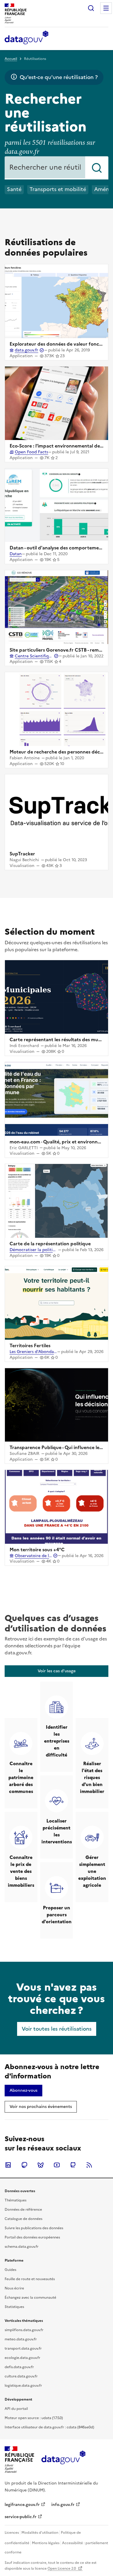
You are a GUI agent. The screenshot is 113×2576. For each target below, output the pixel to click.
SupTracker (22, 854)
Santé (14, 189)
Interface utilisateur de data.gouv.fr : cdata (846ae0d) (49, 2427)
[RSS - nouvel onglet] (89, 2165)
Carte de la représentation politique (50, 1244)
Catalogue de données (23, 2219)
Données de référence (23, 2210)
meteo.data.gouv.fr (21, 2339)
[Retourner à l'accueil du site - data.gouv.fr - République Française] (63, 2460)
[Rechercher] (97, 168)
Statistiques (14, 2307)
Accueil (11, 59)
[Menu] (106, 8)
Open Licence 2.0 (62, 2568)
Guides (10, 2270)
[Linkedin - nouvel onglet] (8, 2165)
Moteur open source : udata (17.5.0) (34, 2418)
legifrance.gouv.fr (22, 2505)
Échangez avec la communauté (30, 2298)
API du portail (16, 2409)
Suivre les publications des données (34, 2228)
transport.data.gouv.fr (23, 2348)
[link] (57, 1671)
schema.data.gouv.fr (22, 2247)
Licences (12, 2533)
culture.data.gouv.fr (21, 2376)
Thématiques (16, 2200)
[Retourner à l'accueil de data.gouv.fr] (27, 38)
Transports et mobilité (58, 189)
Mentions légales (46, 2543)
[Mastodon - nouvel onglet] (24, 2165)
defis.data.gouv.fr (19, 2367)
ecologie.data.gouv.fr (22, 2358)
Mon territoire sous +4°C (37, 1550)
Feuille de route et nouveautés (30, 2279)
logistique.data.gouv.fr (23, 2386)
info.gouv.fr (63, 2505)
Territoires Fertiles (30, 1345)
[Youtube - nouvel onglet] (57, 2165)
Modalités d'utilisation (40, 2533)
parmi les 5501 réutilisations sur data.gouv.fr (50, 147)
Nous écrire (14, 2288)
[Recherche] (91, 8)
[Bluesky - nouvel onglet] (41, 2165)
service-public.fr (21, 2517)
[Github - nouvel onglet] (73, 2165)
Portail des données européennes (32, 2237)
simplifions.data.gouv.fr (24, 2330)
